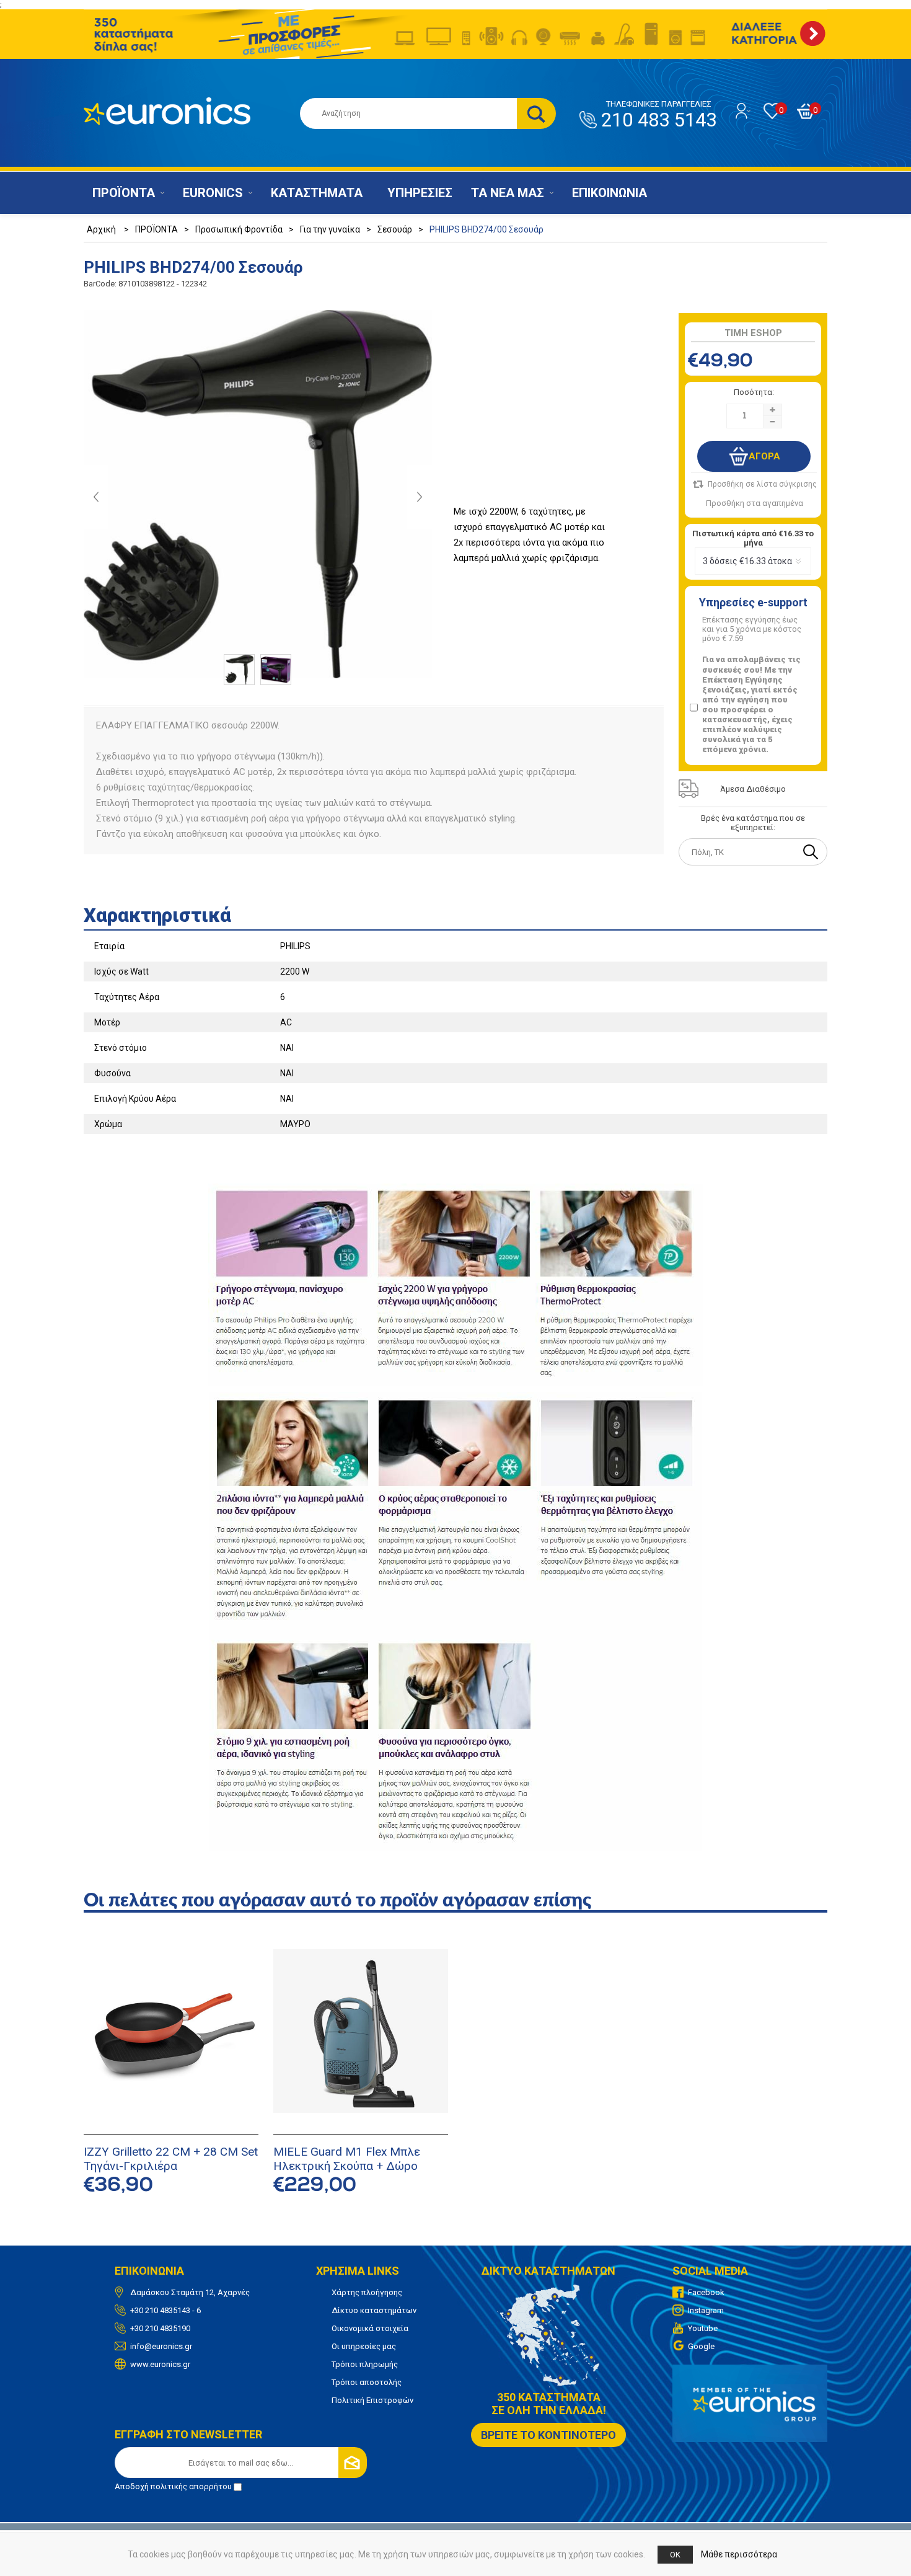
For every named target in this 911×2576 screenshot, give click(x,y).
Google (701, 2346)
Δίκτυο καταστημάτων (374, 2310)
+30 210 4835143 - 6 (165, 2310)
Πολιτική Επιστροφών (372, 2400)
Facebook (706, 2292)
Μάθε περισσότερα (739, 2554)
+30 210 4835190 (160, 2328)
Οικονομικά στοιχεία (370, 2328)
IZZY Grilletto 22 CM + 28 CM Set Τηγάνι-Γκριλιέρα (171, 2159)
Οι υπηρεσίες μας (364, 2346)
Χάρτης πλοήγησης (367, 2292)
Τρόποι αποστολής (367, 2382)
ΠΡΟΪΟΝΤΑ (124, 193)
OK (675, 2555)
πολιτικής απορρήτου (191, 2486)
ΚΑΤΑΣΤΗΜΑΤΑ (317, 193)
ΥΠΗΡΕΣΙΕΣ (420, 193)
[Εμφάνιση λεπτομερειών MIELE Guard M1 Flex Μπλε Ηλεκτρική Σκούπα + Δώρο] (361, 2031)
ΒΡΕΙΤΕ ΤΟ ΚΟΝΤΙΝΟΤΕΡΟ (548, 2435)
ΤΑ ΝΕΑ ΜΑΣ (508, 193)
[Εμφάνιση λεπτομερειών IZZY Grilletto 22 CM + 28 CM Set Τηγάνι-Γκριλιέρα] (171, 2031)
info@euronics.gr (161, 2346)
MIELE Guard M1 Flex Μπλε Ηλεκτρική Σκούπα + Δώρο (347, 2159)
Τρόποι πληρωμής (365, 2364)
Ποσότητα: (754, 392)
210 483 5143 (659, 115)
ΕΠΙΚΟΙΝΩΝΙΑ (610, 193)
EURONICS (213, 193)
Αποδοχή (173, 2486)
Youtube (703, 2328)
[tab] (455, 911)
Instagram (706, 2310)
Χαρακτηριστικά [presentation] (157, 915)
